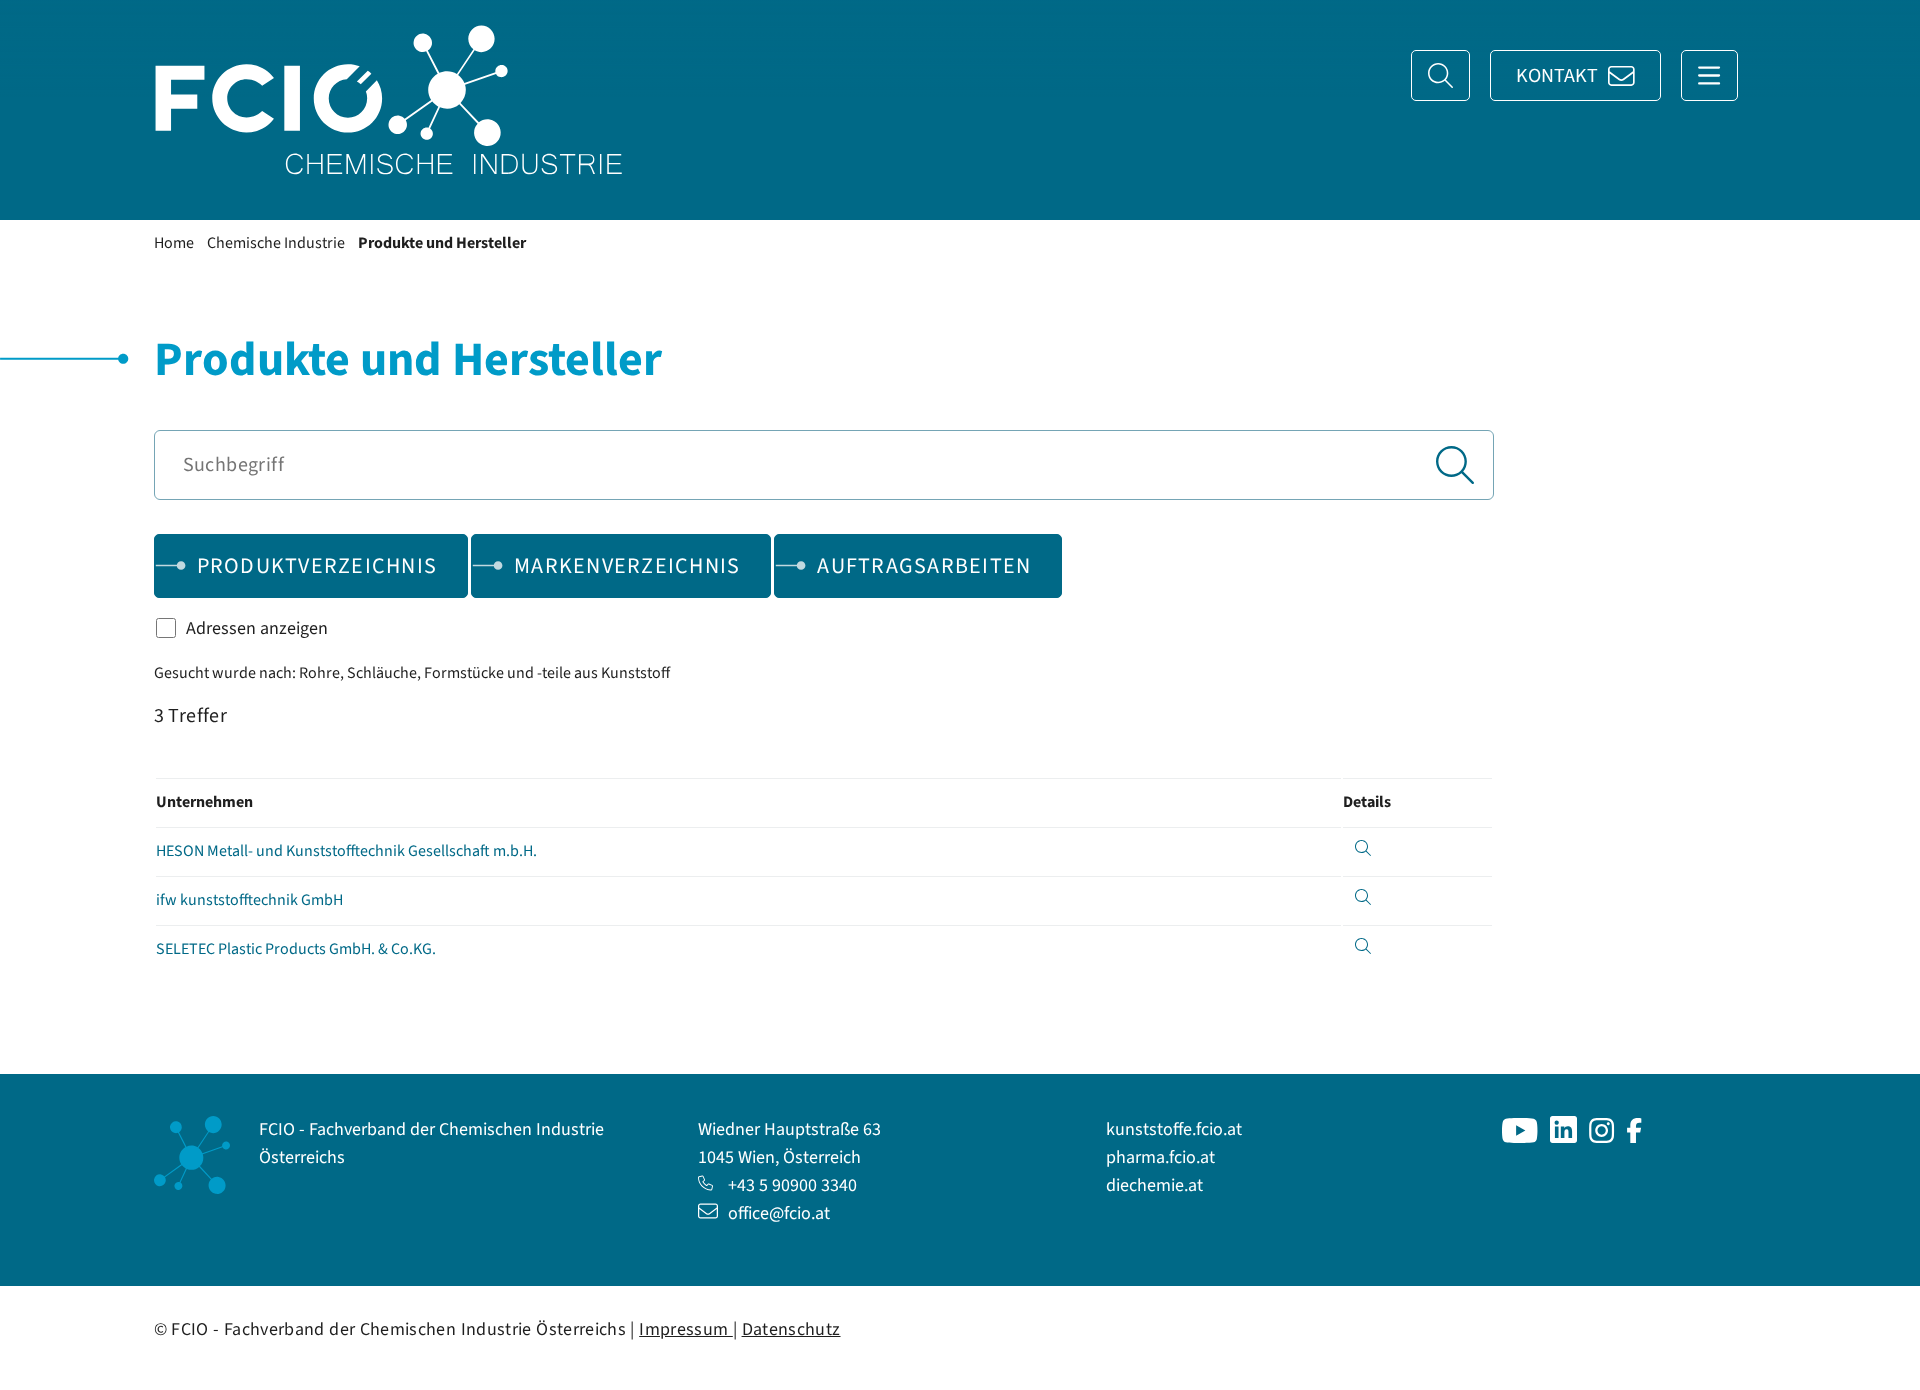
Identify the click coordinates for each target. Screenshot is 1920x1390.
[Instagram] (1602, 1137)
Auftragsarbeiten (924, 566)
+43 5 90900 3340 (792, 1185)
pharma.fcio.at (1160, 1157)
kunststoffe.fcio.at (1174, 1129)
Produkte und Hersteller (442, 243)
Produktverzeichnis (317, 566)
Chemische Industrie (276, 243)
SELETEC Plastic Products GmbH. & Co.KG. (296, 949)
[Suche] (1440, 75)
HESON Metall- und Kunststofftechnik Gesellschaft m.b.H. (346, 851)
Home (174, 243)
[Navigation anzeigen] (1709, 75)
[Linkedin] (1563, 1137)
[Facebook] (1634, 1137)
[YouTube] (1520, 1137)
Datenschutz (791, 1329)
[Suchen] (1455, 465)
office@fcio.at (779, 1213)
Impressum (686, 1329)
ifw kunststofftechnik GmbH (249, 900)
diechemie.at (1154, 1185)
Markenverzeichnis (627, 566)
